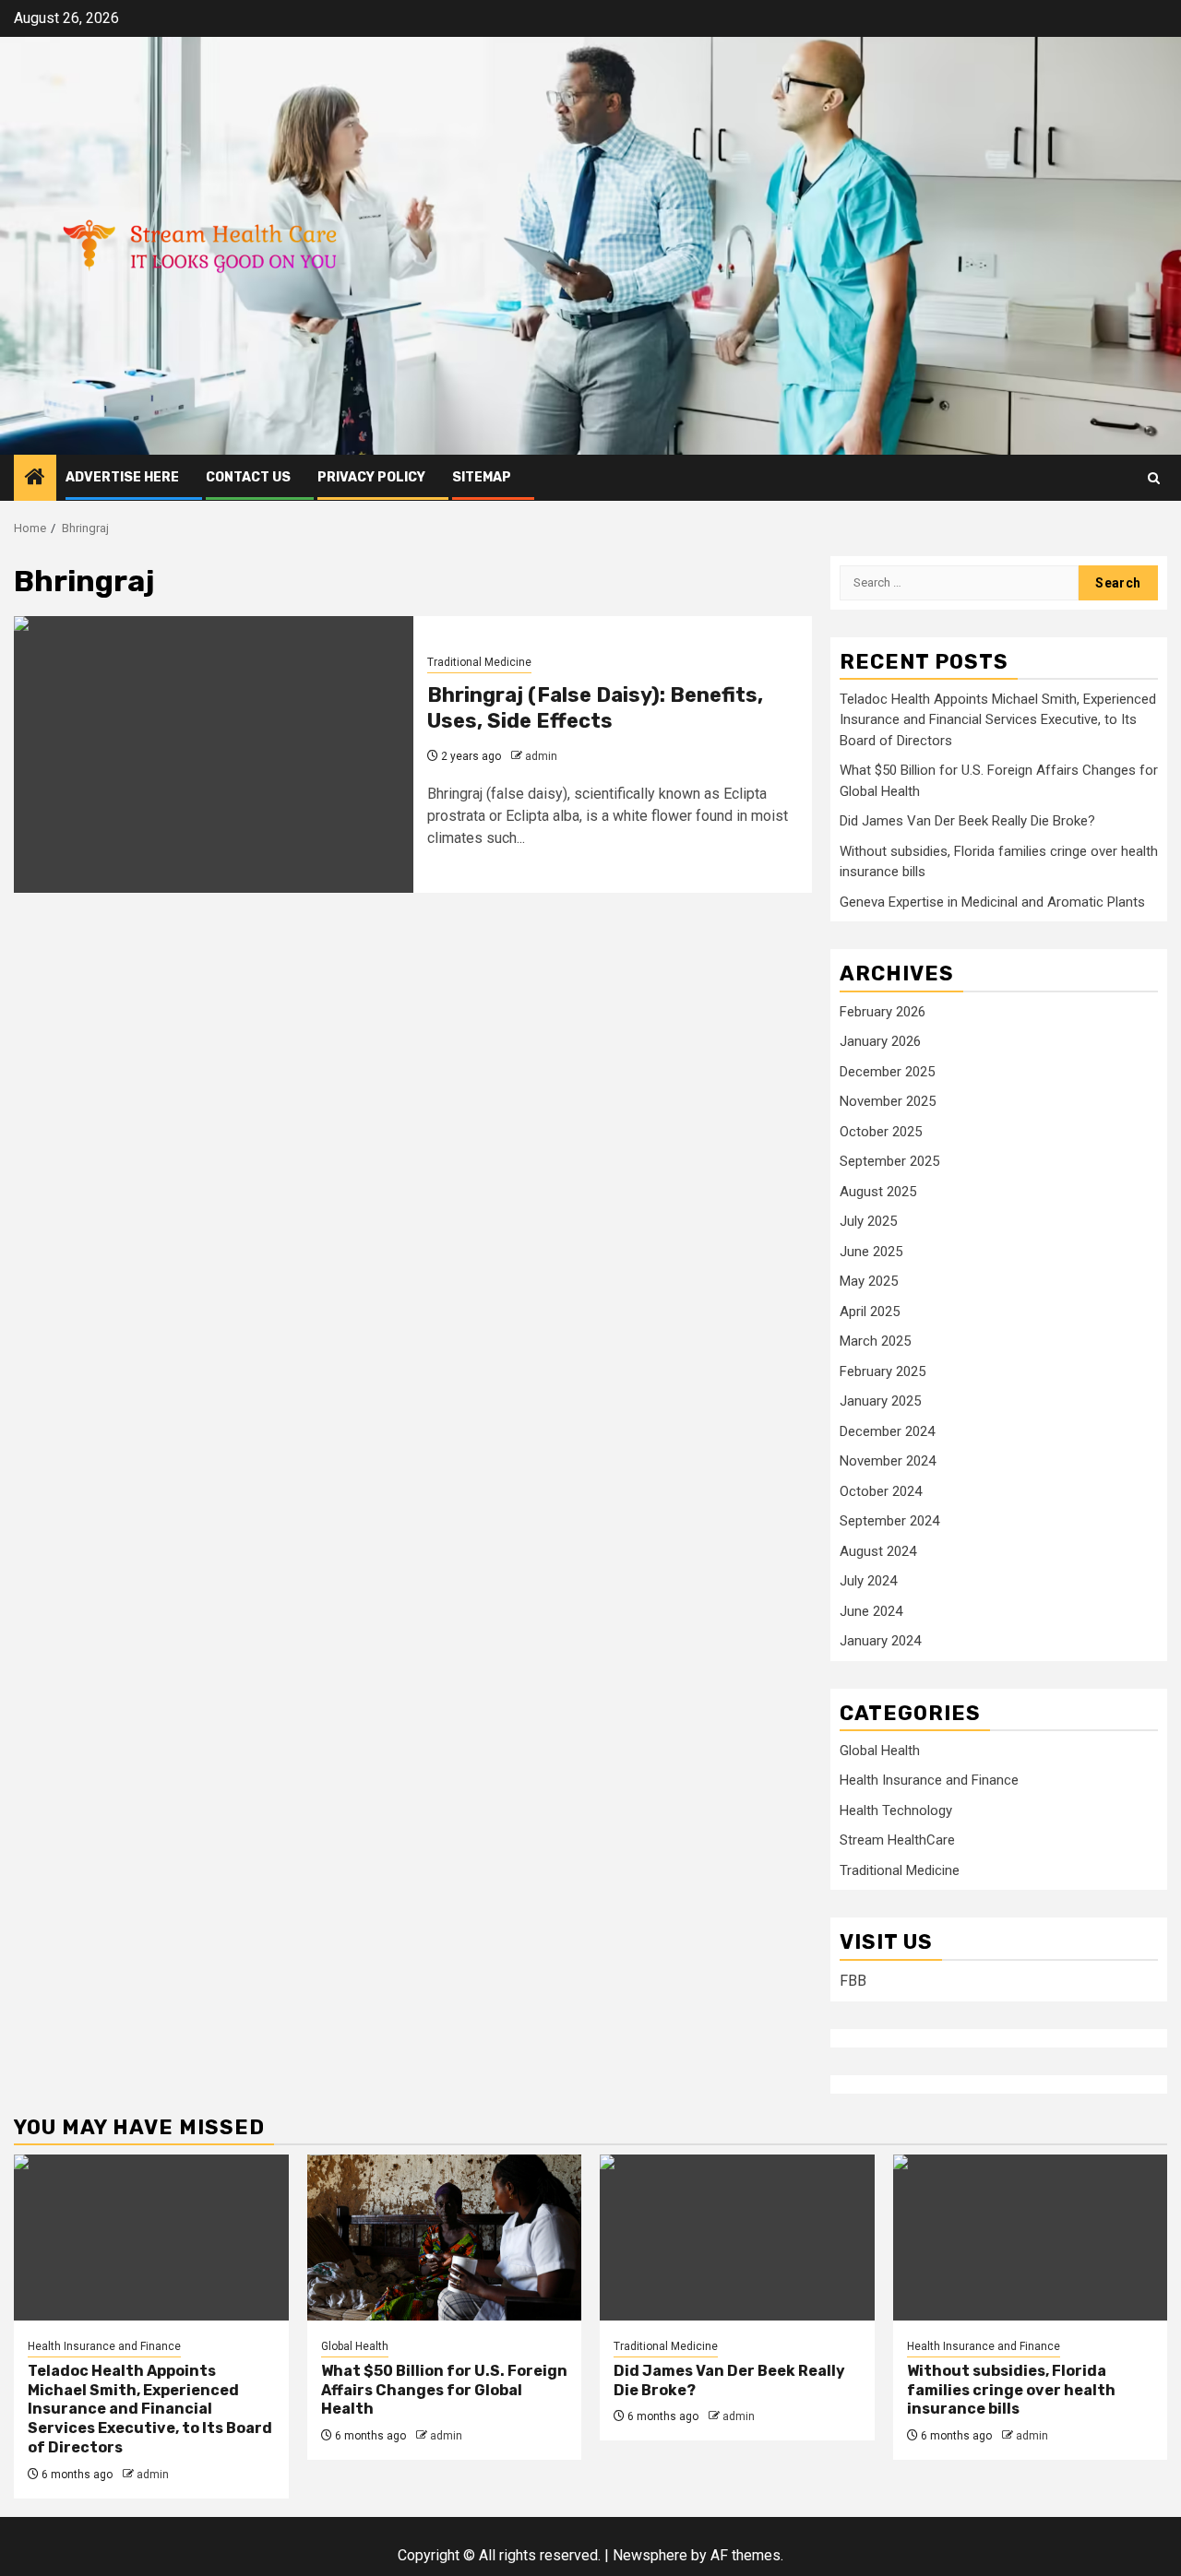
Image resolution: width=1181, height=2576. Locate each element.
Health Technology (896, 1810)
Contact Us (248, 477)
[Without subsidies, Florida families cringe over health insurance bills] (1031, 2238)
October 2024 (881, 1491)
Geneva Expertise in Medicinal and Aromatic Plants (992, 902)
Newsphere (650, 2555)
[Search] (1154, 478)
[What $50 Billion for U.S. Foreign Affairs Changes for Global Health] (445, 2238)
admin (541, 756)
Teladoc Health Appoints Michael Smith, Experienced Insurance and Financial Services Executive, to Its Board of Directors (998, 720)
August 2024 (878, 1551)
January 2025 (880, 1401)
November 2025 (888, 1101)
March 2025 (875, 1341)
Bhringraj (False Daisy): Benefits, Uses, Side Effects (595, 708)
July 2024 (868, 1581)
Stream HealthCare (897, 1840)
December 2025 (887, 1072)
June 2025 (871, 1252)
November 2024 (888, 1461)
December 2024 (887, 1431)
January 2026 (880, 1041)
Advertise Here (122, 477)
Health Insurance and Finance (929, 1780)
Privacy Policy (371, 477)
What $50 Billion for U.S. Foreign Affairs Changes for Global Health (444, 2390)
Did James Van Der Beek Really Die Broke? (967, 821)
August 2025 (878, 1192)
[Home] (35, 479)
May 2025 (869, 1281)
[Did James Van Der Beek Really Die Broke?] (737, 2238)
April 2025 (870, 1312)
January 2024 (880, 1641)
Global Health (880, 1751)
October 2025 (881, 1132)
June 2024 (871, 1611)
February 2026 (883, 1012)
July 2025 (868, 1221)
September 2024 (889, 1521)
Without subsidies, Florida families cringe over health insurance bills (1011, 2390)
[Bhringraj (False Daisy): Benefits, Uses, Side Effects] (214, 754)
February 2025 (883, 1371)
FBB (853, 1981)
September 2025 (889, 1161)
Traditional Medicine (479, 662)
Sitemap (482, 477)
